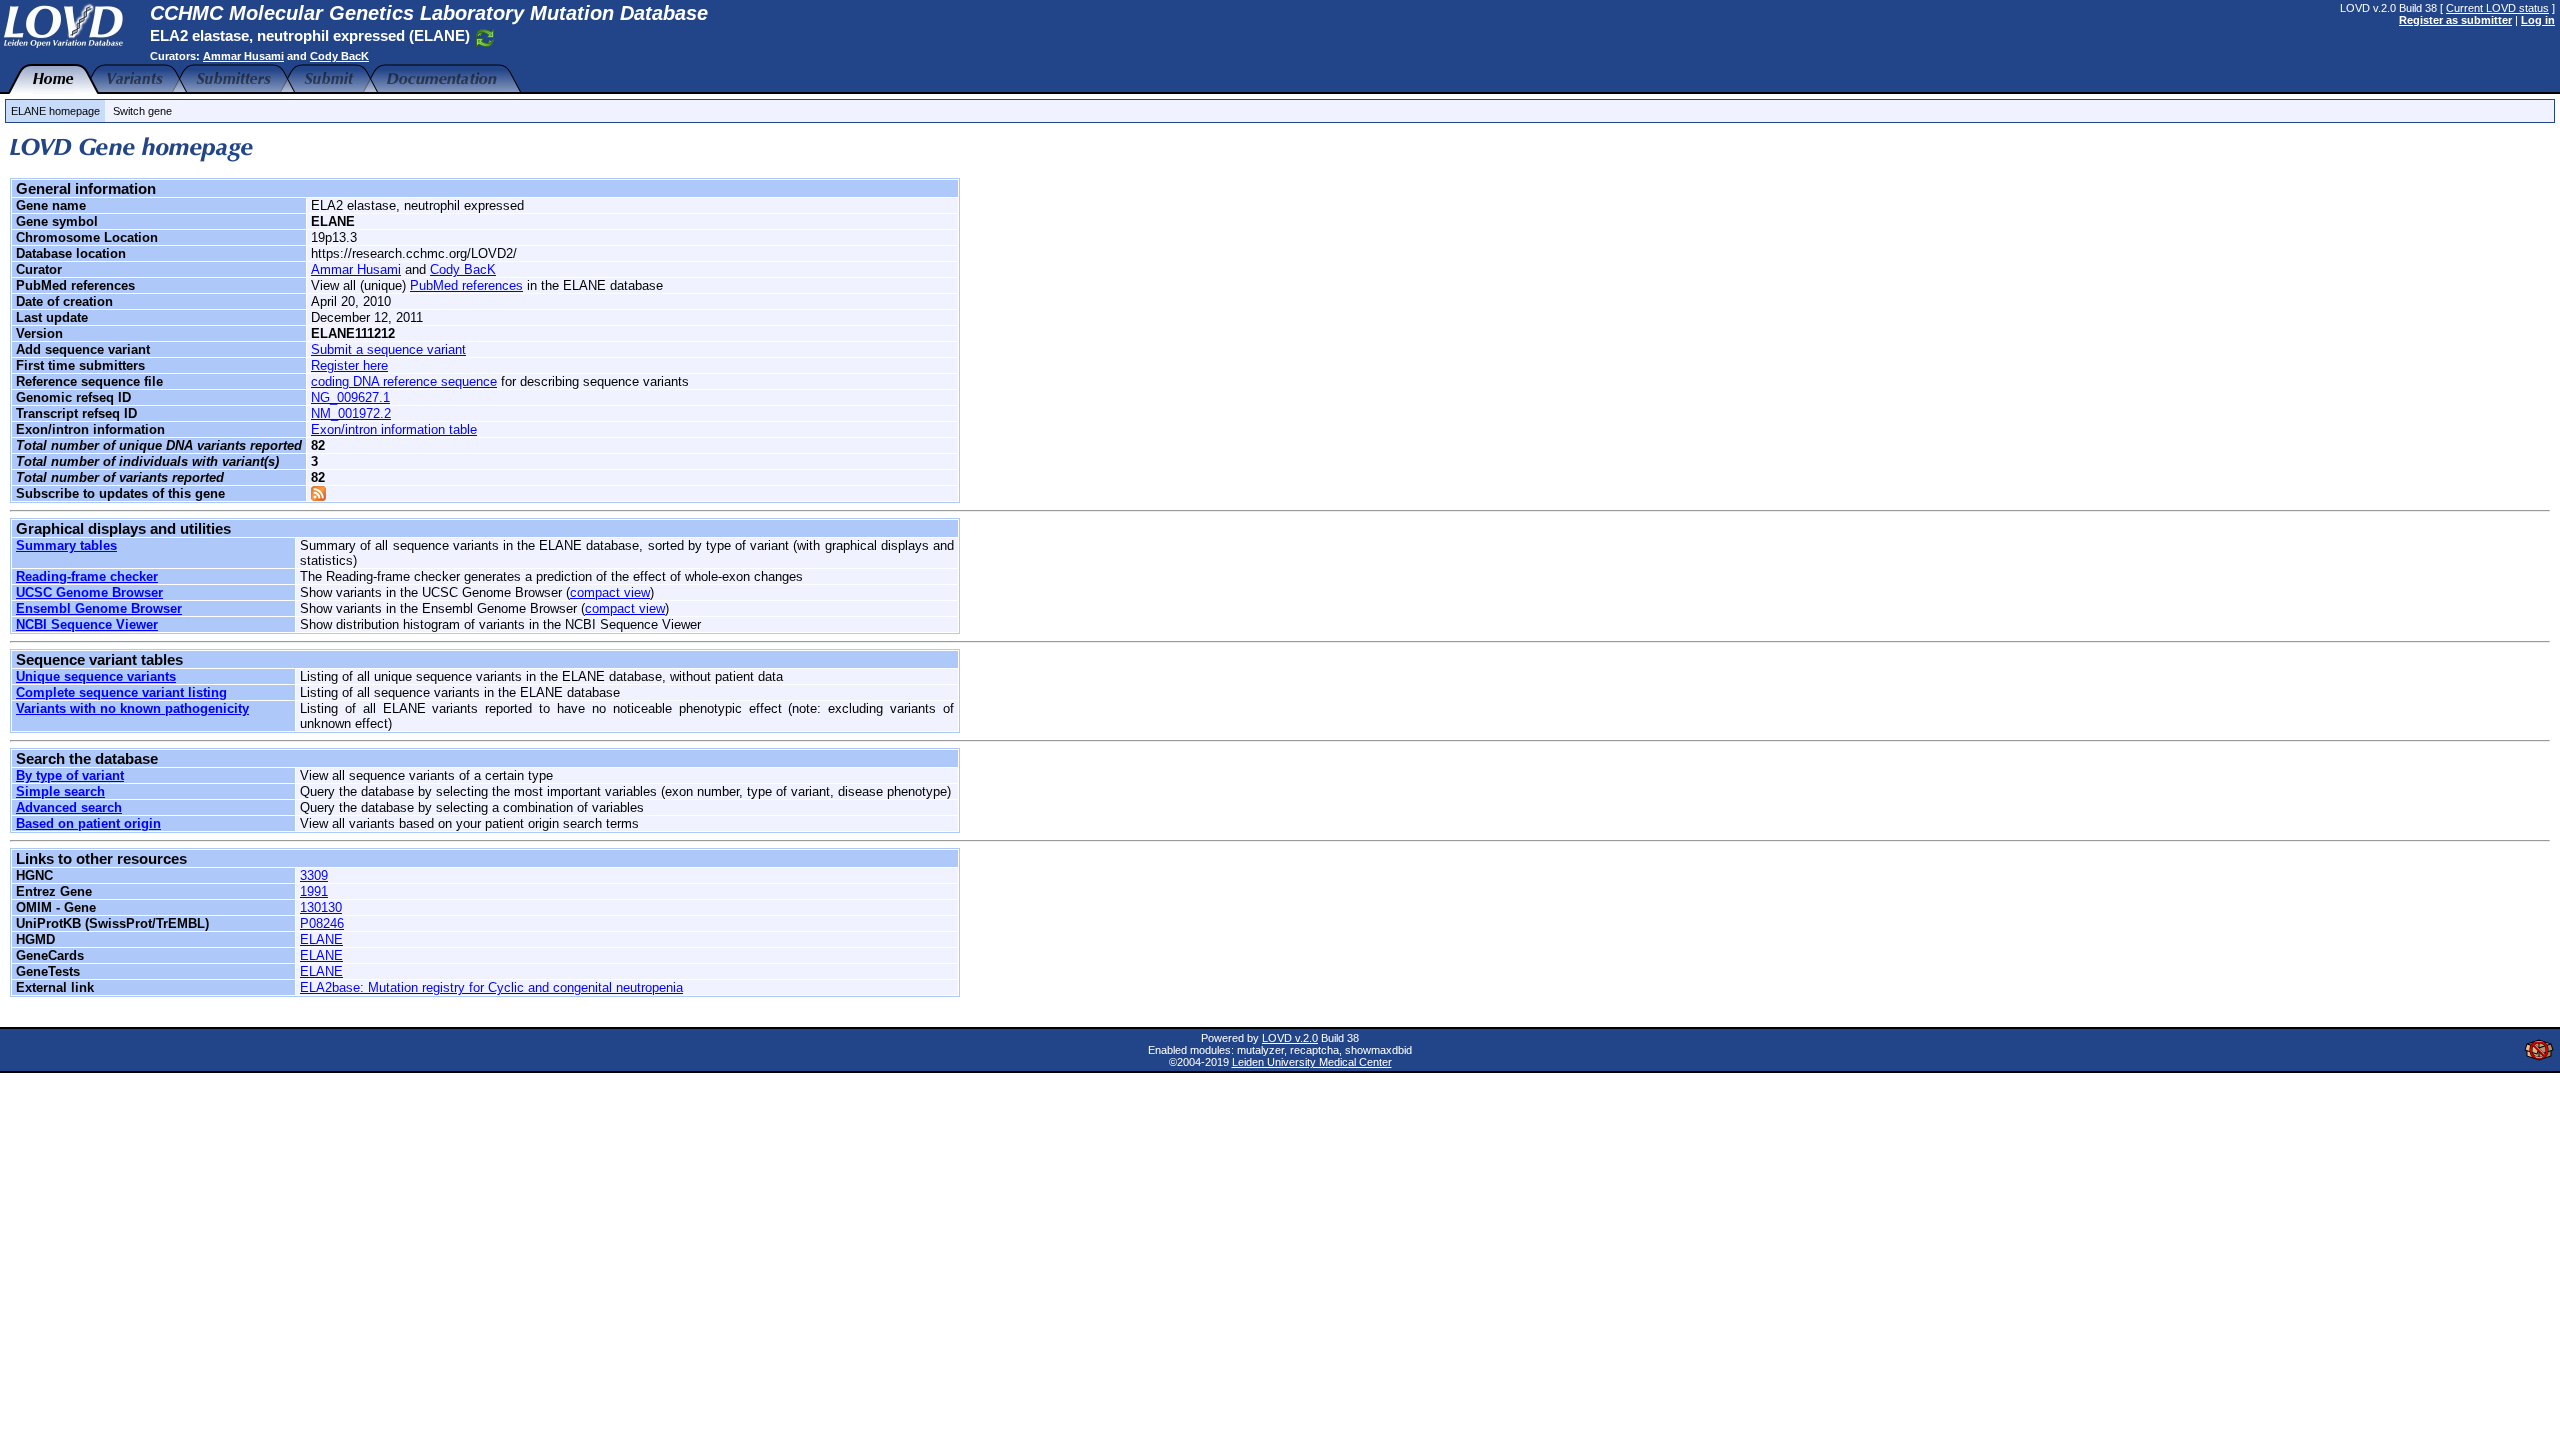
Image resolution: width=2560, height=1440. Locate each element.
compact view (610, 592)
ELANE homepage (55, 111)
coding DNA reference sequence (404, 381)
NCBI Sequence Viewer (87, 624)
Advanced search (69, 807)
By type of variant (70, 775)
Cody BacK (339, 56)
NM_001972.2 (351, 413)
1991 (314, 891)
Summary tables (66, 545)
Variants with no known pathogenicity (132, 708)
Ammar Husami (243, 56)
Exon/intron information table (394, 429)
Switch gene (142, 111)
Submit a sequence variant (388, 349)
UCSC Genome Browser (89, 592)
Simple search (60, 791)
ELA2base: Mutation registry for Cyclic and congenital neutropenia (491, 987)
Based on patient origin (88, 823)
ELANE (321, 939)
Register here (349, 365)
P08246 (322, 923)
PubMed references (466, 285)
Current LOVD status (2497, 8)
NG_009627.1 (350, 397)
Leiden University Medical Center (1312, 1062)
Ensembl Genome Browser (99, 608)
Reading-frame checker (87, 576)
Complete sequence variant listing (121, 692)
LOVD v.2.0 (1290, 1038)
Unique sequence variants (96, 676)
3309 (314, 875)
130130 (321, 907)
